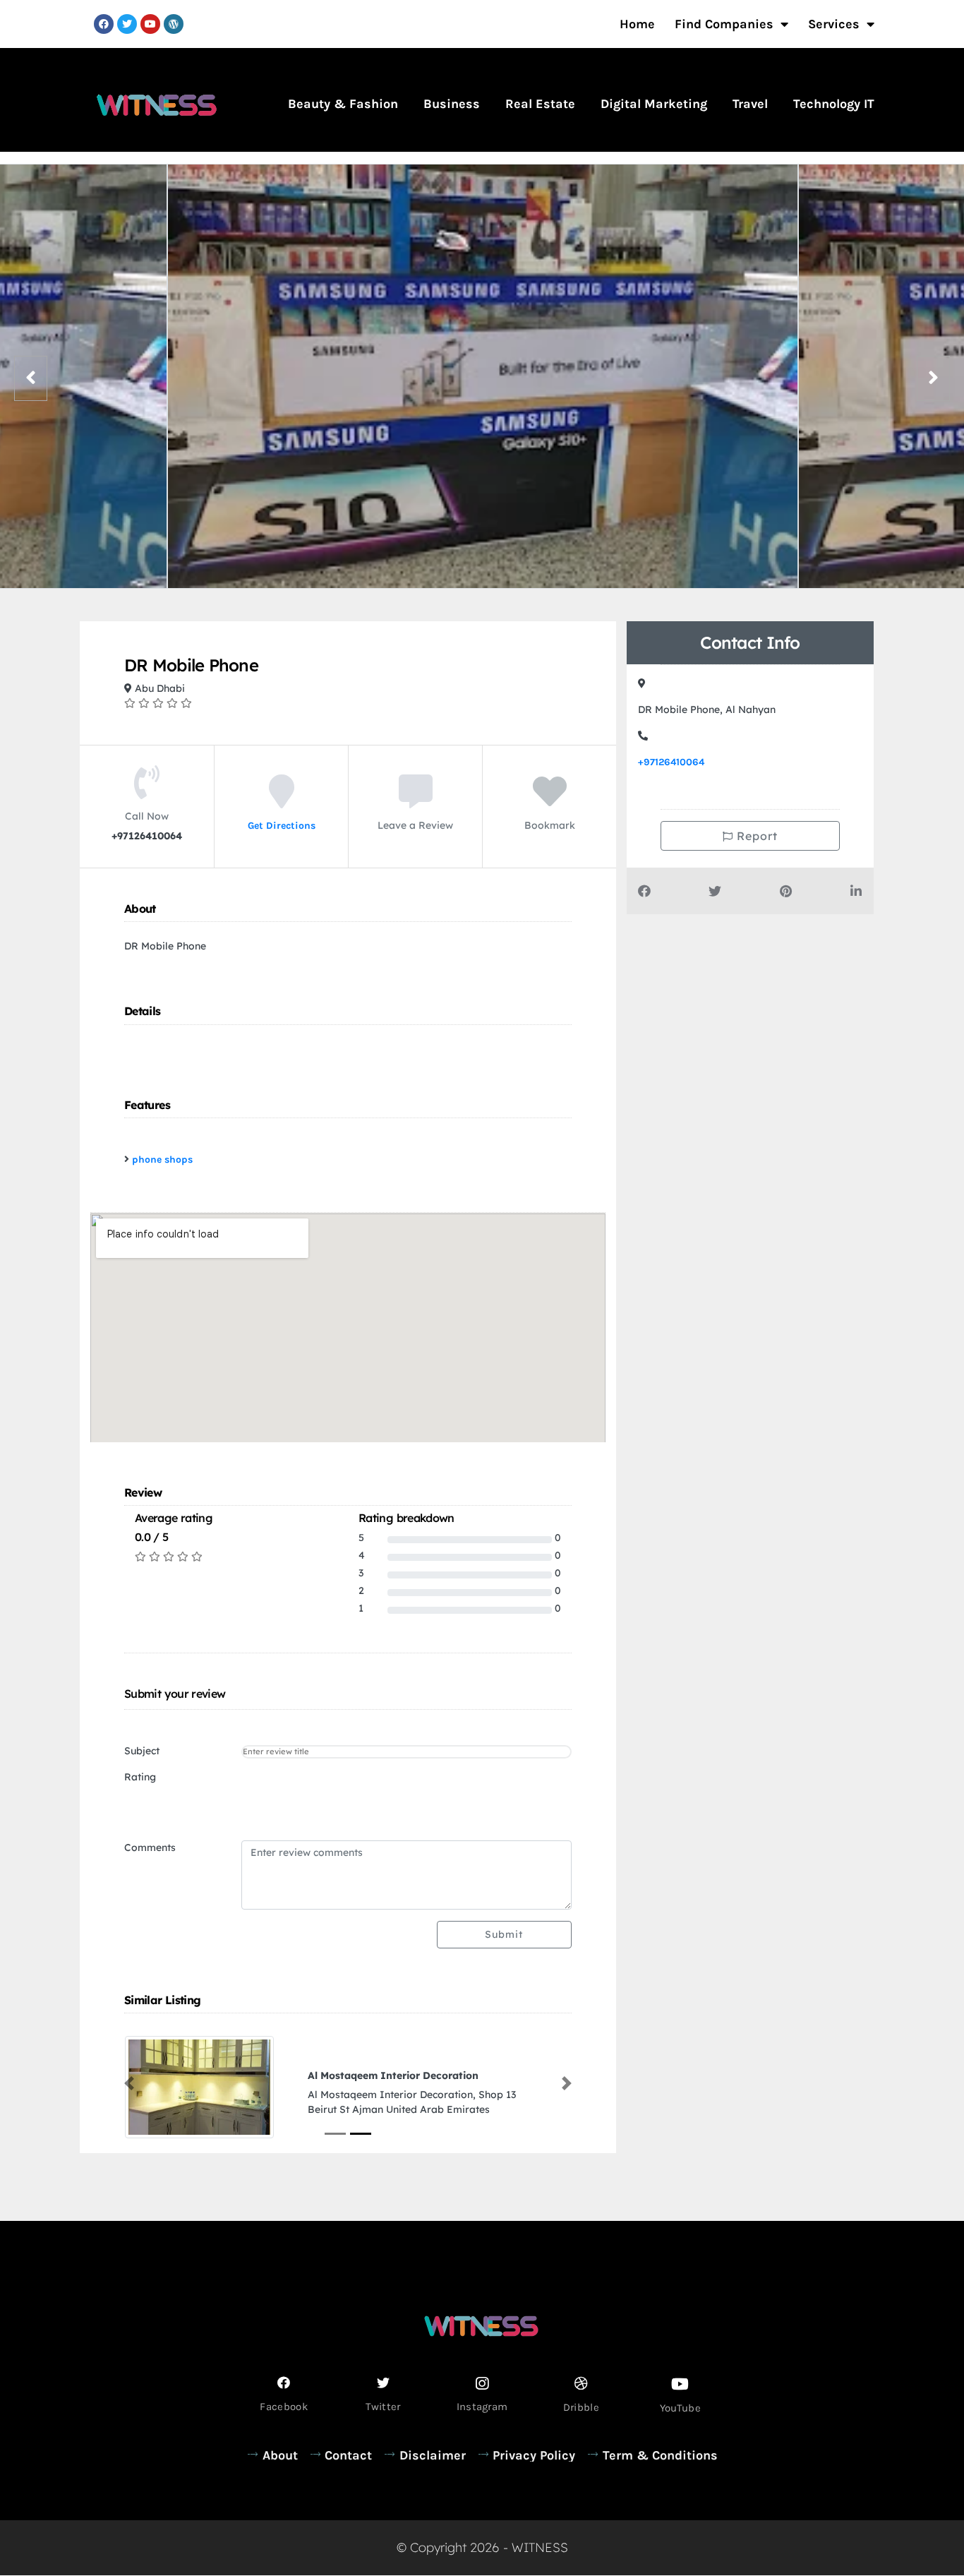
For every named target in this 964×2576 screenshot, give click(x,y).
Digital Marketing (654, 104)
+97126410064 (671, 762)
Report (755, 836)
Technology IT (834, 104)
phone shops (162, 1160)
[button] (129, 2083)
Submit (504, 1934)
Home (637, 24)
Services (834, 24)
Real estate (540, 104)
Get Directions (282, 825)
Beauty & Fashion (343, 104)
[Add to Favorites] (550, 801)
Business (452, 104)
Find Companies (724, 24)
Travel (750, 104)
